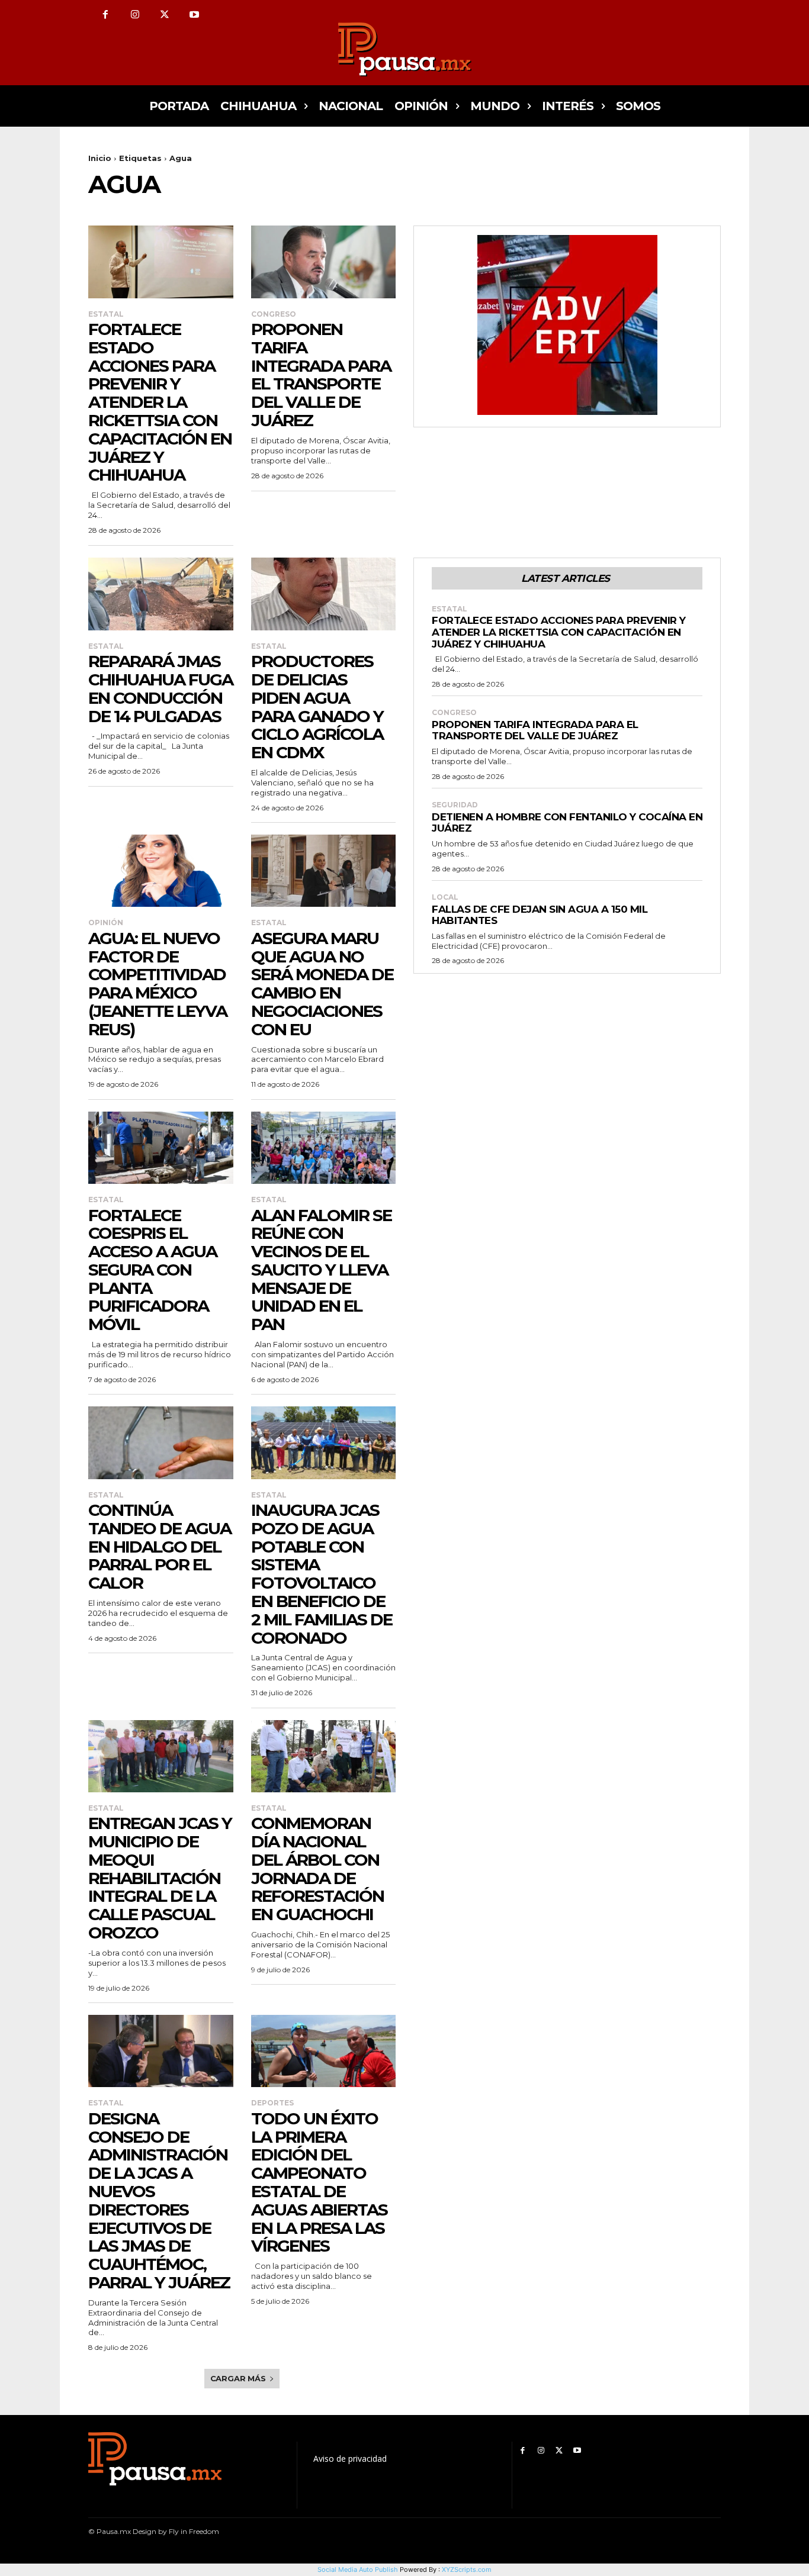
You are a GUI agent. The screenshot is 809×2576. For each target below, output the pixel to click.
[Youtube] (194, 15)
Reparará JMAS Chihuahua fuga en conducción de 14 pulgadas (160, 688)
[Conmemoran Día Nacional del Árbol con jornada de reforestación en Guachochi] (324, 1756)
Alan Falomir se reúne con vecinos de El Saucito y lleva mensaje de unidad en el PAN (321, 1270)
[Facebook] (105, 15)
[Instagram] (135, 15)
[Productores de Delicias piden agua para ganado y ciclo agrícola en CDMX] (324, 594)
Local (445, 897)
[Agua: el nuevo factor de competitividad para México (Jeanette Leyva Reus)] (161, 871)
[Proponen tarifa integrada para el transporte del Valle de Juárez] (324, 262)
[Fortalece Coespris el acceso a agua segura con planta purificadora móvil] (161, 1148)
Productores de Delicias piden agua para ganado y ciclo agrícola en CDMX (317, 707)
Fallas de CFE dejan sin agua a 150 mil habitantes (540, 915)
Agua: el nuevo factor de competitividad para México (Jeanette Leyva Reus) (158, 984)
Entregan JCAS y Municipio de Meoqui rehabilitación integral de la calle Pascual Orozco (160, 1878)
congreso (274, 314)
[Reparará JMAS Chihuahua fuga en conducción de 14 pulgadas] (161, 594)
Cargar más (238, 2378)
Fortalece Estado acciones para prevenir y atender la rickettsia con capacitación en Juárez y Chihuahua (160, 402)
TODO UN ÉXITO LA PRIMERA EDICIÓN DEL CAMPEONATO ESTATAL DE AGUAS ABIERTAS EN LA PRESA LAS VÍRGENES (319, 2182)
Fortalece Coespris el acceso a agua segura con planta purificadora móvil (153, 1270)
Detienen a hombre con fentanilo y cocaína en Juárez (567, 823)
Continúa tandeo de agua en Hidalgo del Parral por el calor (160, 1546)
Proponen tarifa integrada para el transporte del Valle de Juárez (321, 375)
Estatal (106, 314)
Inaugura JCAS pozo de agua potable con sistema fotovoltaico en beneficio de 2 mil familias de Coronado (322, 1574)
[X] (165, 15)
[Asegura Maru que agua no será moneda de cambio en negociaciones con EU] (324, 871)
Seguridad (455, 805)
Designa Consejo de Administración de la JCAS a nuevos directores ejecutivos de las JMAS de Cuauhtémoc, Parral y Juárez (159, 2200)
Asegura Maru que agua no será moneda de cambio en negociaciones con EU (322, 984)
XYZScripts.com (467, 2569)
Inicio (100, 158)
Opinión (106, 923)
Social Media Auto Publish (358, 2569)
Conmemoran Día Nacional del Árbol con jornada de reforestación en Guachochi (317, 1869)
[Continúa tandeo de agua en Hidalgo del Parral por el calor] (161, 1442)
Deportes (272, 2103)
